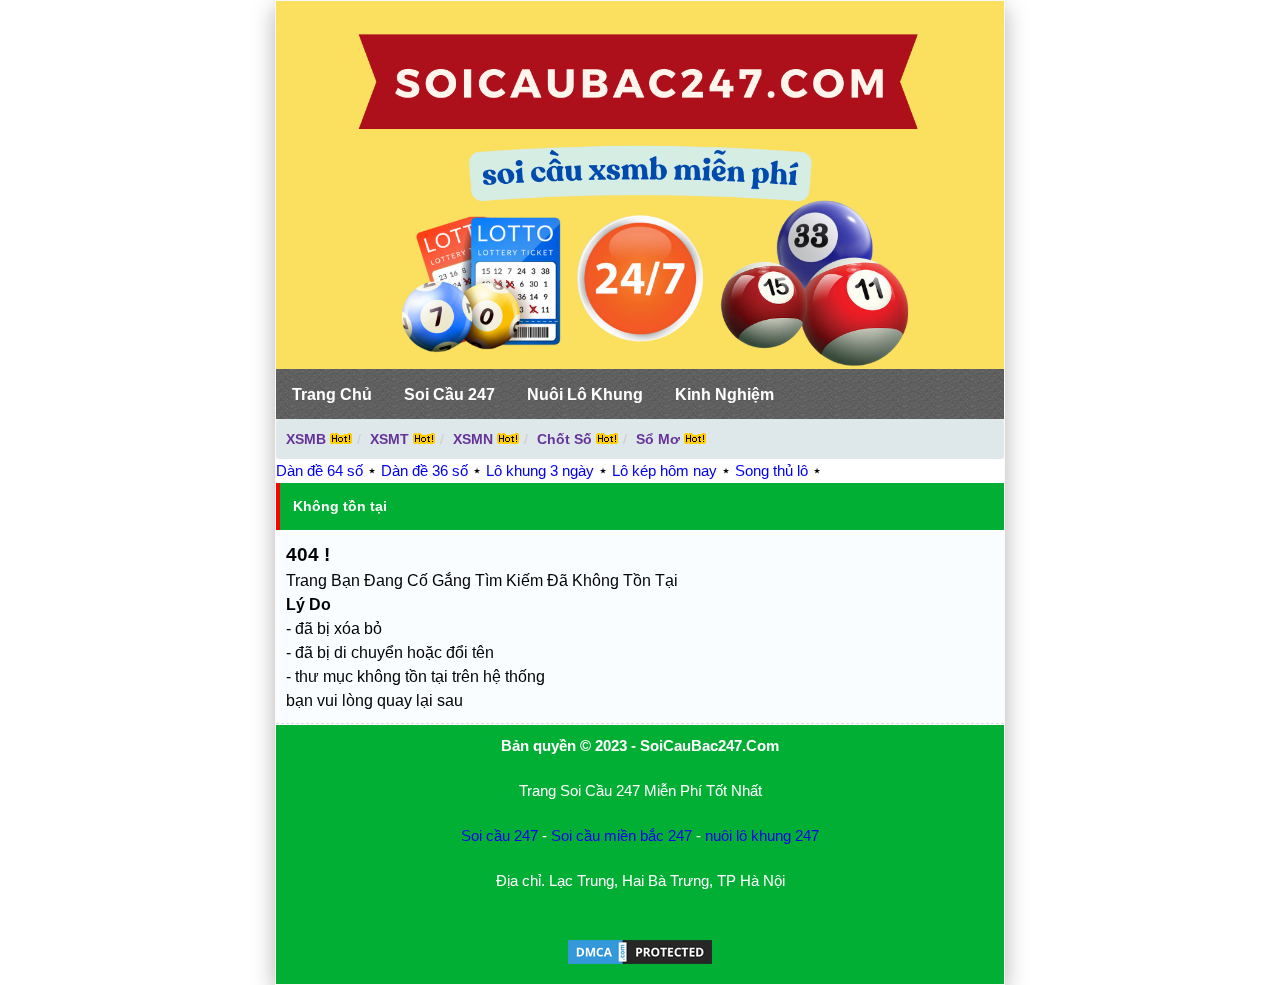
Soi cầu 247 (499, 835)
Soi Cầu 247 (449, 394)
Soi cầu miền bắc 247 (621, 835)
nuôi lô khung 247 (762, 835)
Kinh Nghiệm (724, 394)
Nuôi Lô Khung (585, 394)
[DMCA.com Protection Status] (640, 961)
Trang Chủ (332, 394)
